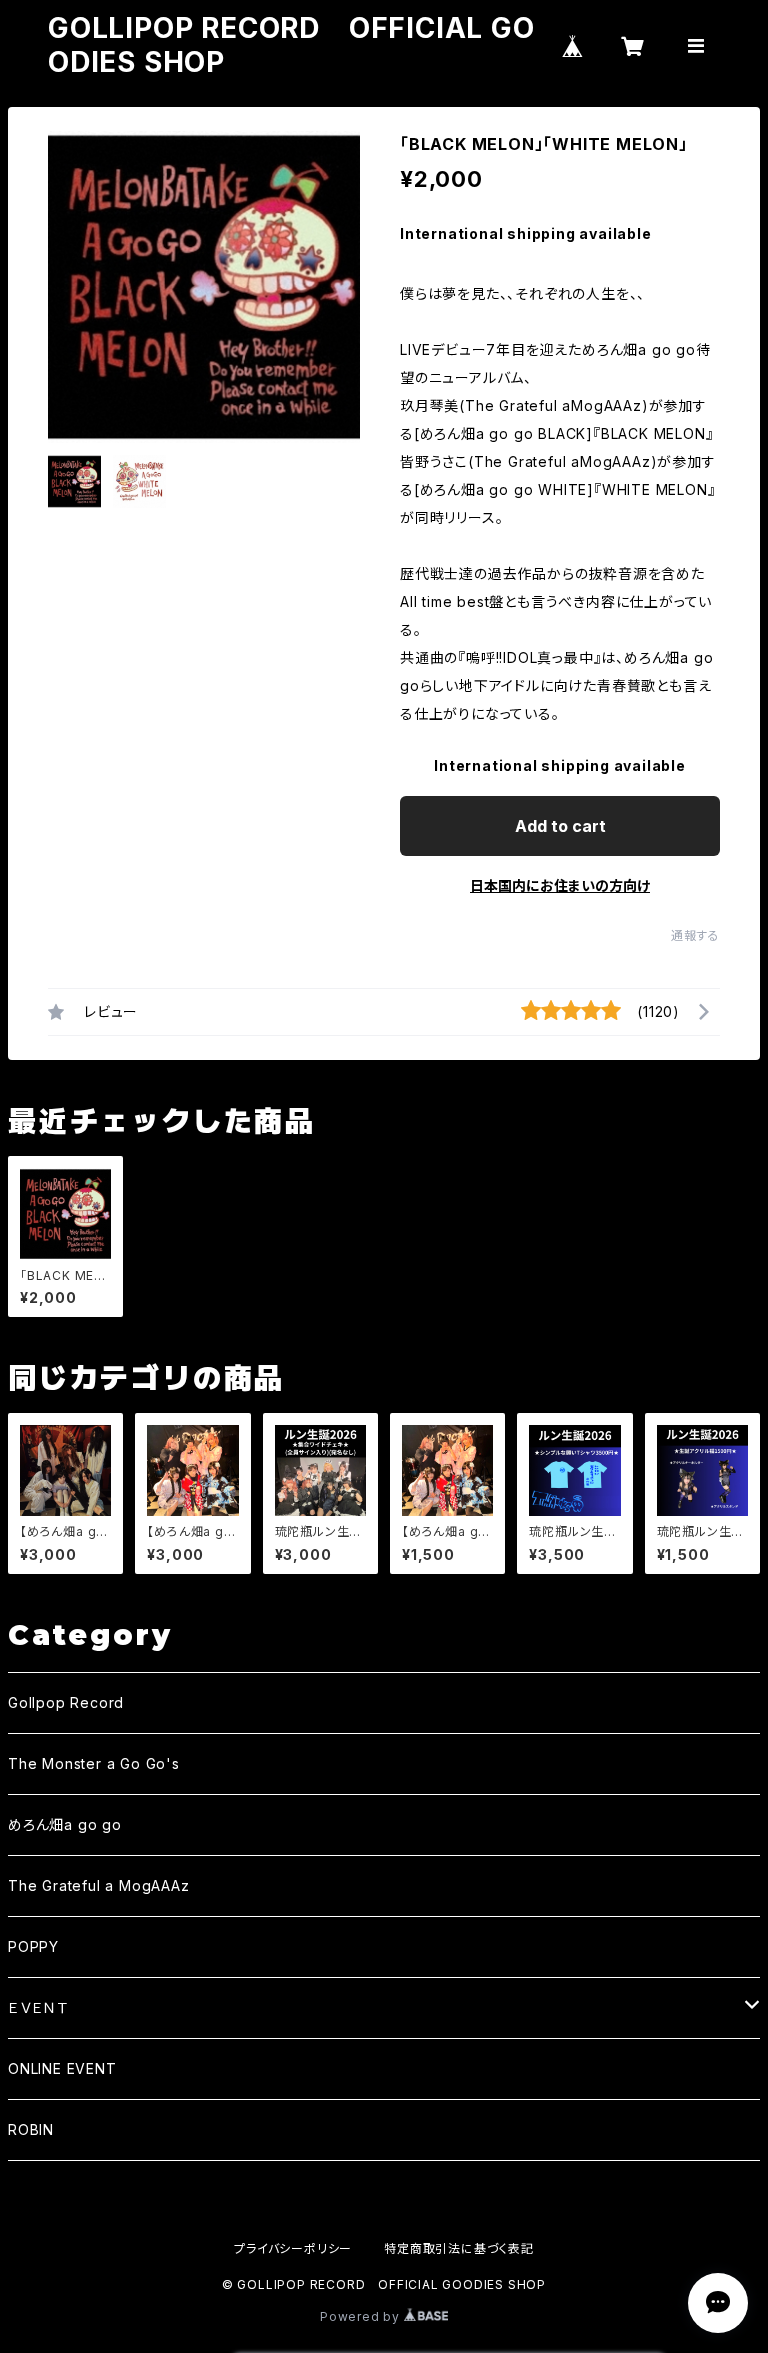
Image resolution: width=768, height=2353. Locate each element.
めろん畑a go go (65, 1824)
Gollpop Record (66, 1702)
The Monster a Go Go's (94, 1763)
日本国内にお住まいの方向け (560, 885)
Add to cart (560, 826)
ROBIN (31, 2129)
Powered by (362, 2316)
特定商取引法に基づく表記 (459, 2248)
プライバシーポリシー (293, 2248)
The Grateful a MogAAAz (99, 1885)
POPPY (33, 1946)
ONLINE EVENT (62, 2068)
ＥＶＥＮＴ (38, 2007)
